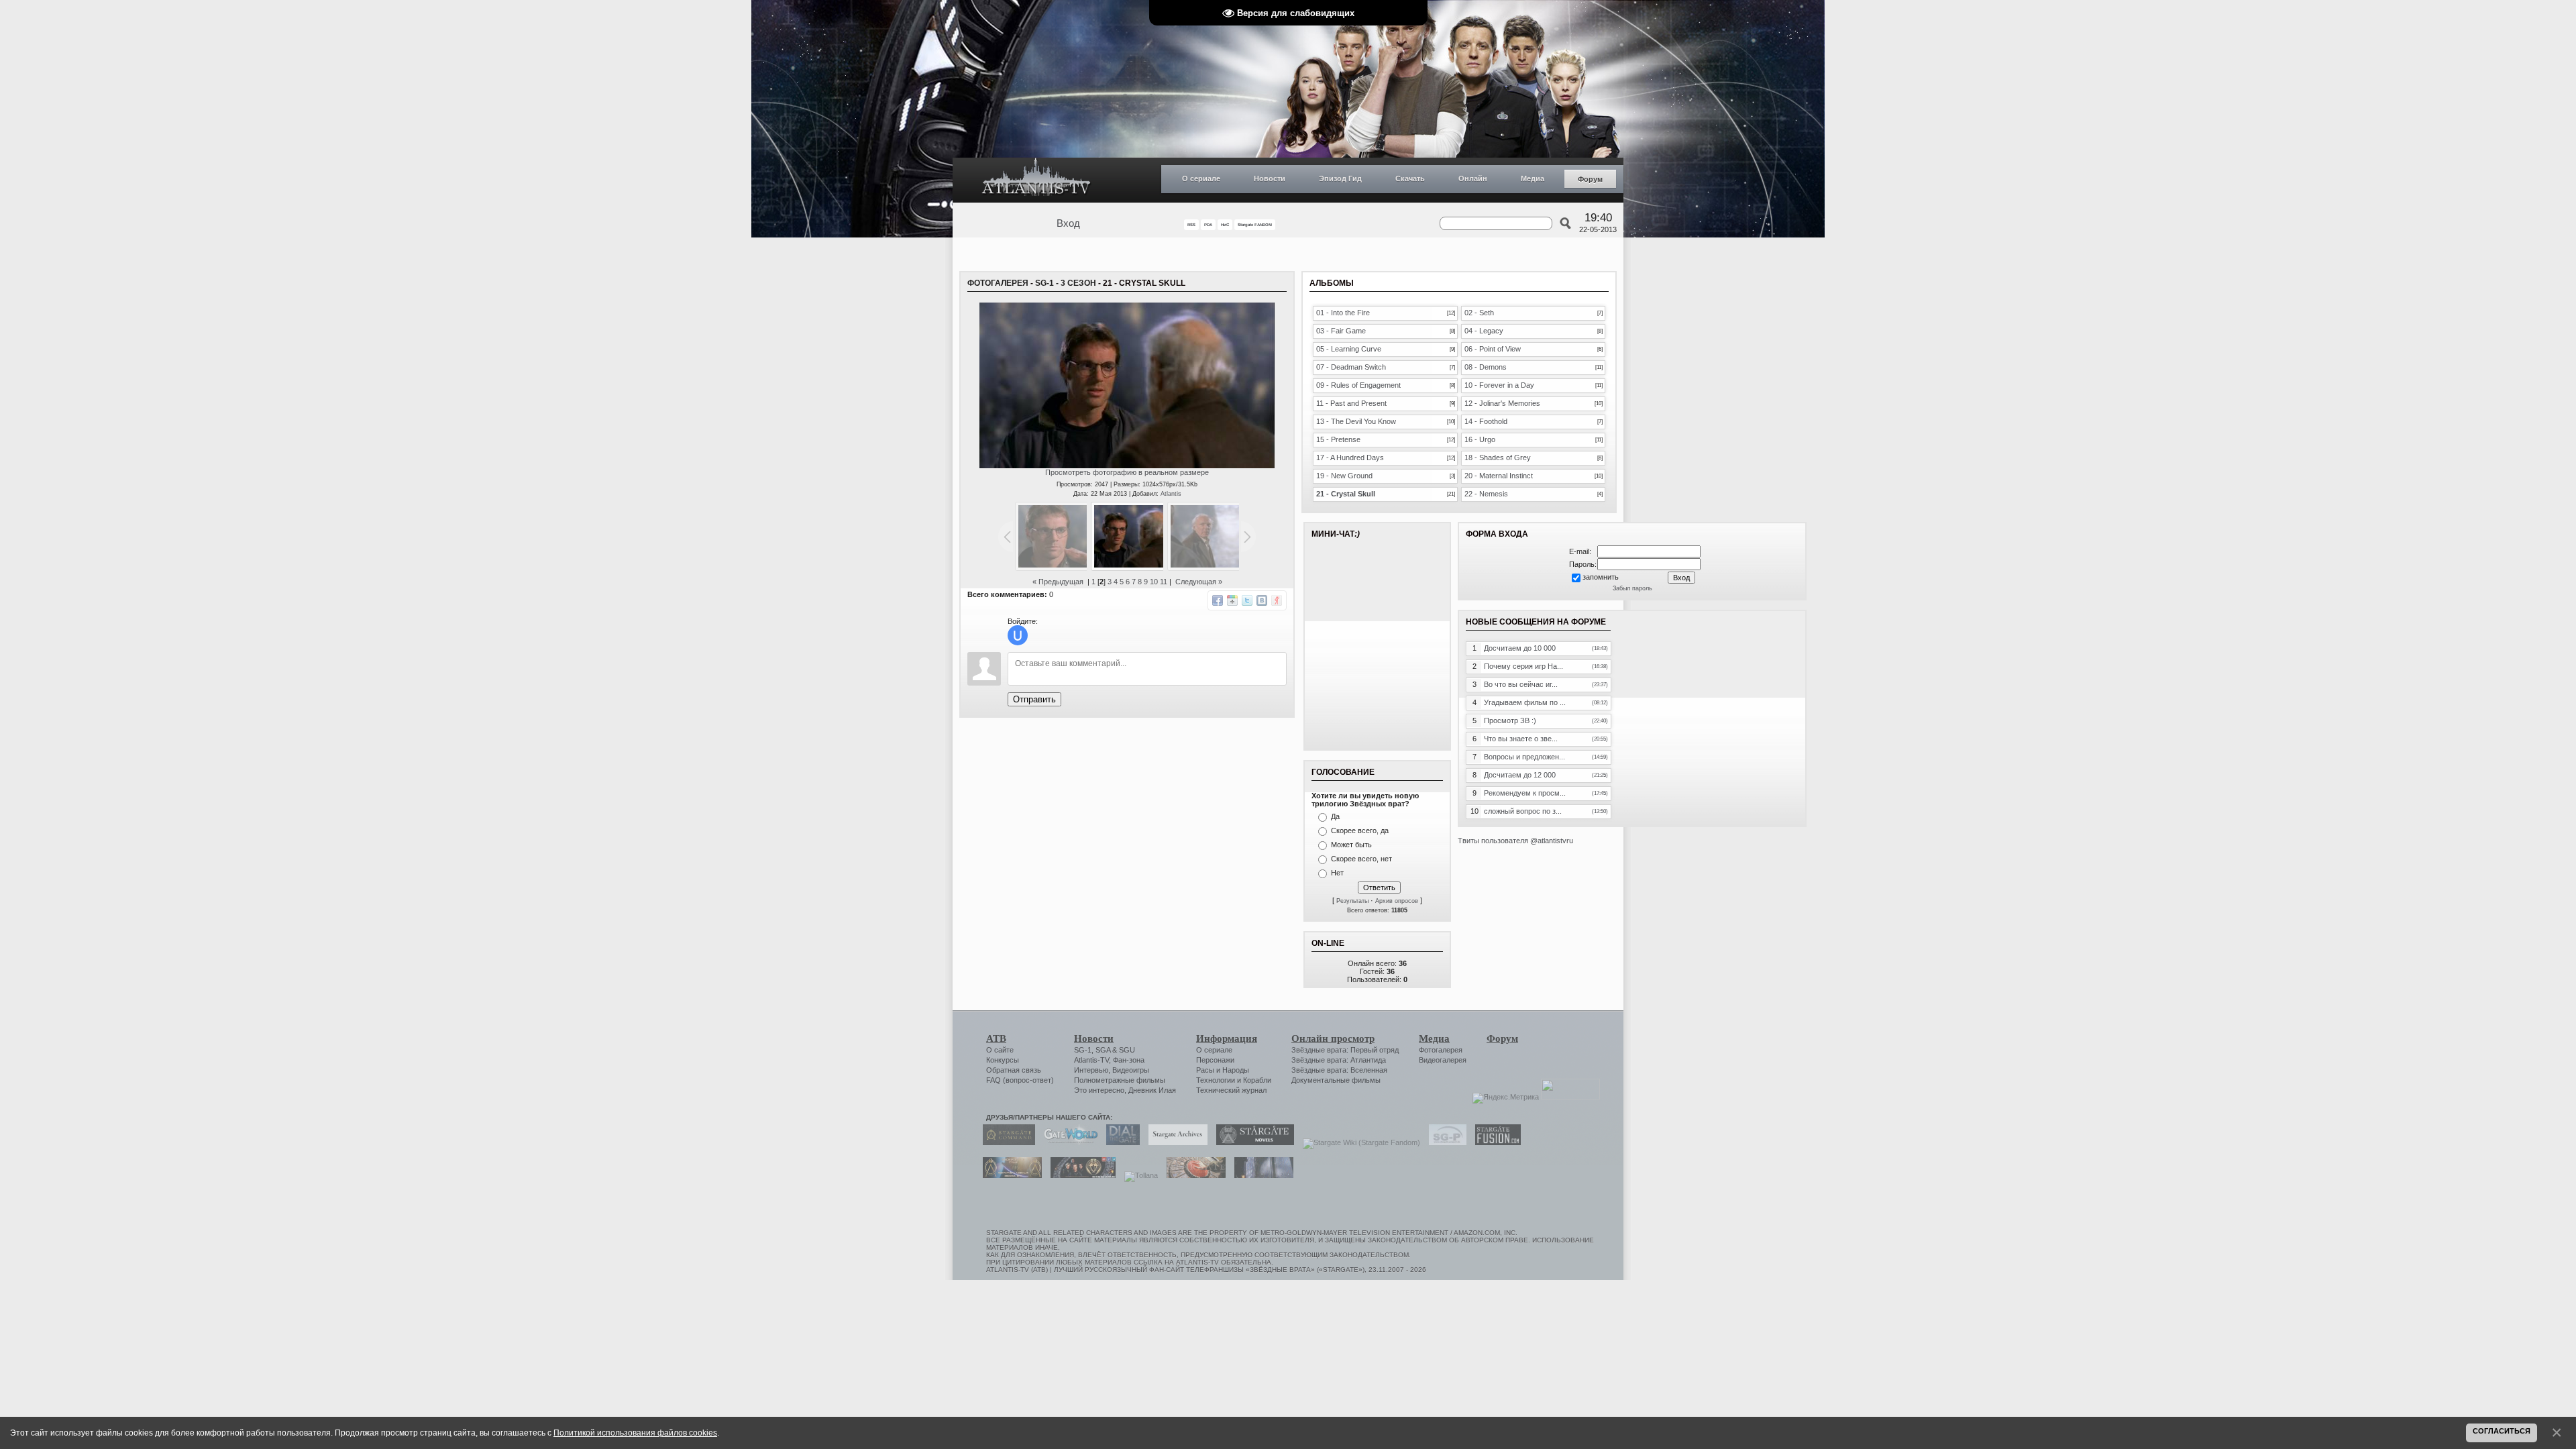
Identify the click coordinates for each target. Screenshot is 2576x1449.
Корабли (1257, 1080)
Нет (1337, 873)
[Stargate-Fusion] (1495, 1142)
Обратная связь (1014, 1070)
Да (1335, 816)
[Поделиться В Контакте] (1262, 600)
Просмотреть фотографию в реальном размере (1127, 472)
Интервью (1091, 1070)
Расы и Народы (1223, 1070)
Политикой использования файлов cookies (635, 1433)
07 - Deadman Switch (1351, 367)
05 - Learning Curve (1349, 349)
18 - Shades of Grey (1498, 458)
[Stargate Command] (1006, 1142)
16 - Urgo (1480, 439)
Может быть (1351, 845)
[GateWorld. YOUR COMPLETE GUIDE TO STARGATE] (1067, 1142)
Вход (1068, 223)
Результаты (1352, 901)
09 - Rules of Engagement (1358, 385)
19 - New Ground (1344, 476)
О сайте (1000, 1050)
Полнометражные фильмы (1120, 1080)
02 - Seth (1479, 313)
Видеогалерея (1443, 1060)
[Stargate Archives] (1175, 1142)
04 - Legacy (1484, 331)
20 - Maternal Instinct (1499, 476)
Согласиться (2502, 1431)
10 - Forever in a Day (1499, 385)
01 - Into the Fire (1343, 313)
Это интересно (1099, 1090)
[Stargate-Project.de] (1444, 1142)
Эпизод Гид (1340, 178)
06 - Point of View (1493, 349)
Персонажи (1215, 1060)
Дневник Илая (1152, 1090)
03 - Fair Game (1341, 331)
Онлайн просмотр (1333, 1038)
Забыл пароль (1632, 588)
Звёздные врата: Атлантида (1339, 1060)
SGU (1127, 1050)
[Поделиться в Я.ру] (1277, 600)
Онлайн (1473, 178)
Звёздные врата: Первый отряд (1345, 1050)
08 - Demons (1486, 367)
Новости (1270, 178)
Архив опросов (1397, 901)
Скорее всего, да (1360, 830)
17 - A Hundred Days (1350, 458)
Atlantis (1171, 494)
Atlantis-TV (1091, 1060)
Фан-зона (1129, 1060)
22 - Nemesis (1486, 494)
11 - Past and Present (1351, 403)
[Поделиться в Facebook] (1218, 600)
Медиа (1533, 178)
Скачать (1410, 178)
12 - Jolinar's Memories (1502, 403)
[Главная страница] (1036, 180)
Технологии (1216, 1080)
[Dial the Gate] (1120, 1142)
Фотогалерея (998, 283)
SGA (1103, 1050)
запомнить (1601, 577)
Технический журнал (1231, 1090)
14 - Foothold (1486, 421)
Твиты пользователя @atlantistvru (1515, 841)
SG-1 (1083, 1050)
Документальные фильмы (1336, 1080)
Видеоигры (1131, 1070)
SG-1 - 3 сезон (1066, 283)
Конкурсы (1003, 1060)
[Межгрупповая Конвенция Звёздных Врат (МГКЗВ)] (1009, 1175)
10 (1154, 582)
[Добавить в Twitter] (1247, 600)
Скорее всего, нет (1361, 859)
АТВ (996, 1038)
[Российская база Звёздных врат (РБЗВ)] (1080, 1175)
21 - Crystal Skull (1346, 494)
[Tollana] (1138, 1175)
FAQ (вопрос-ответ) (1020, 1080)
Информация (1227, 1038)
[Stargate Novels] (1252, 1142)
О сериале (1201, 178)
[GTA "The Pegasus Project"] (1260, 1175)
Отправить (1034, 699)
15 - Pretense (1338, 439)
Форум (1590, 179)
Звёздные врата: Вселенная (1339, 1070)
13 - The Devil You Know (1356, 421)
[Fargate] (1193, 1175)
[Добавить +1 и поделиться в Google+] (1232, 600)
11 (1164, 582)
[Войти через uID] (1018, 635)
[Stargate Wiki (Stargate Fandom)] (1358, 1142)
